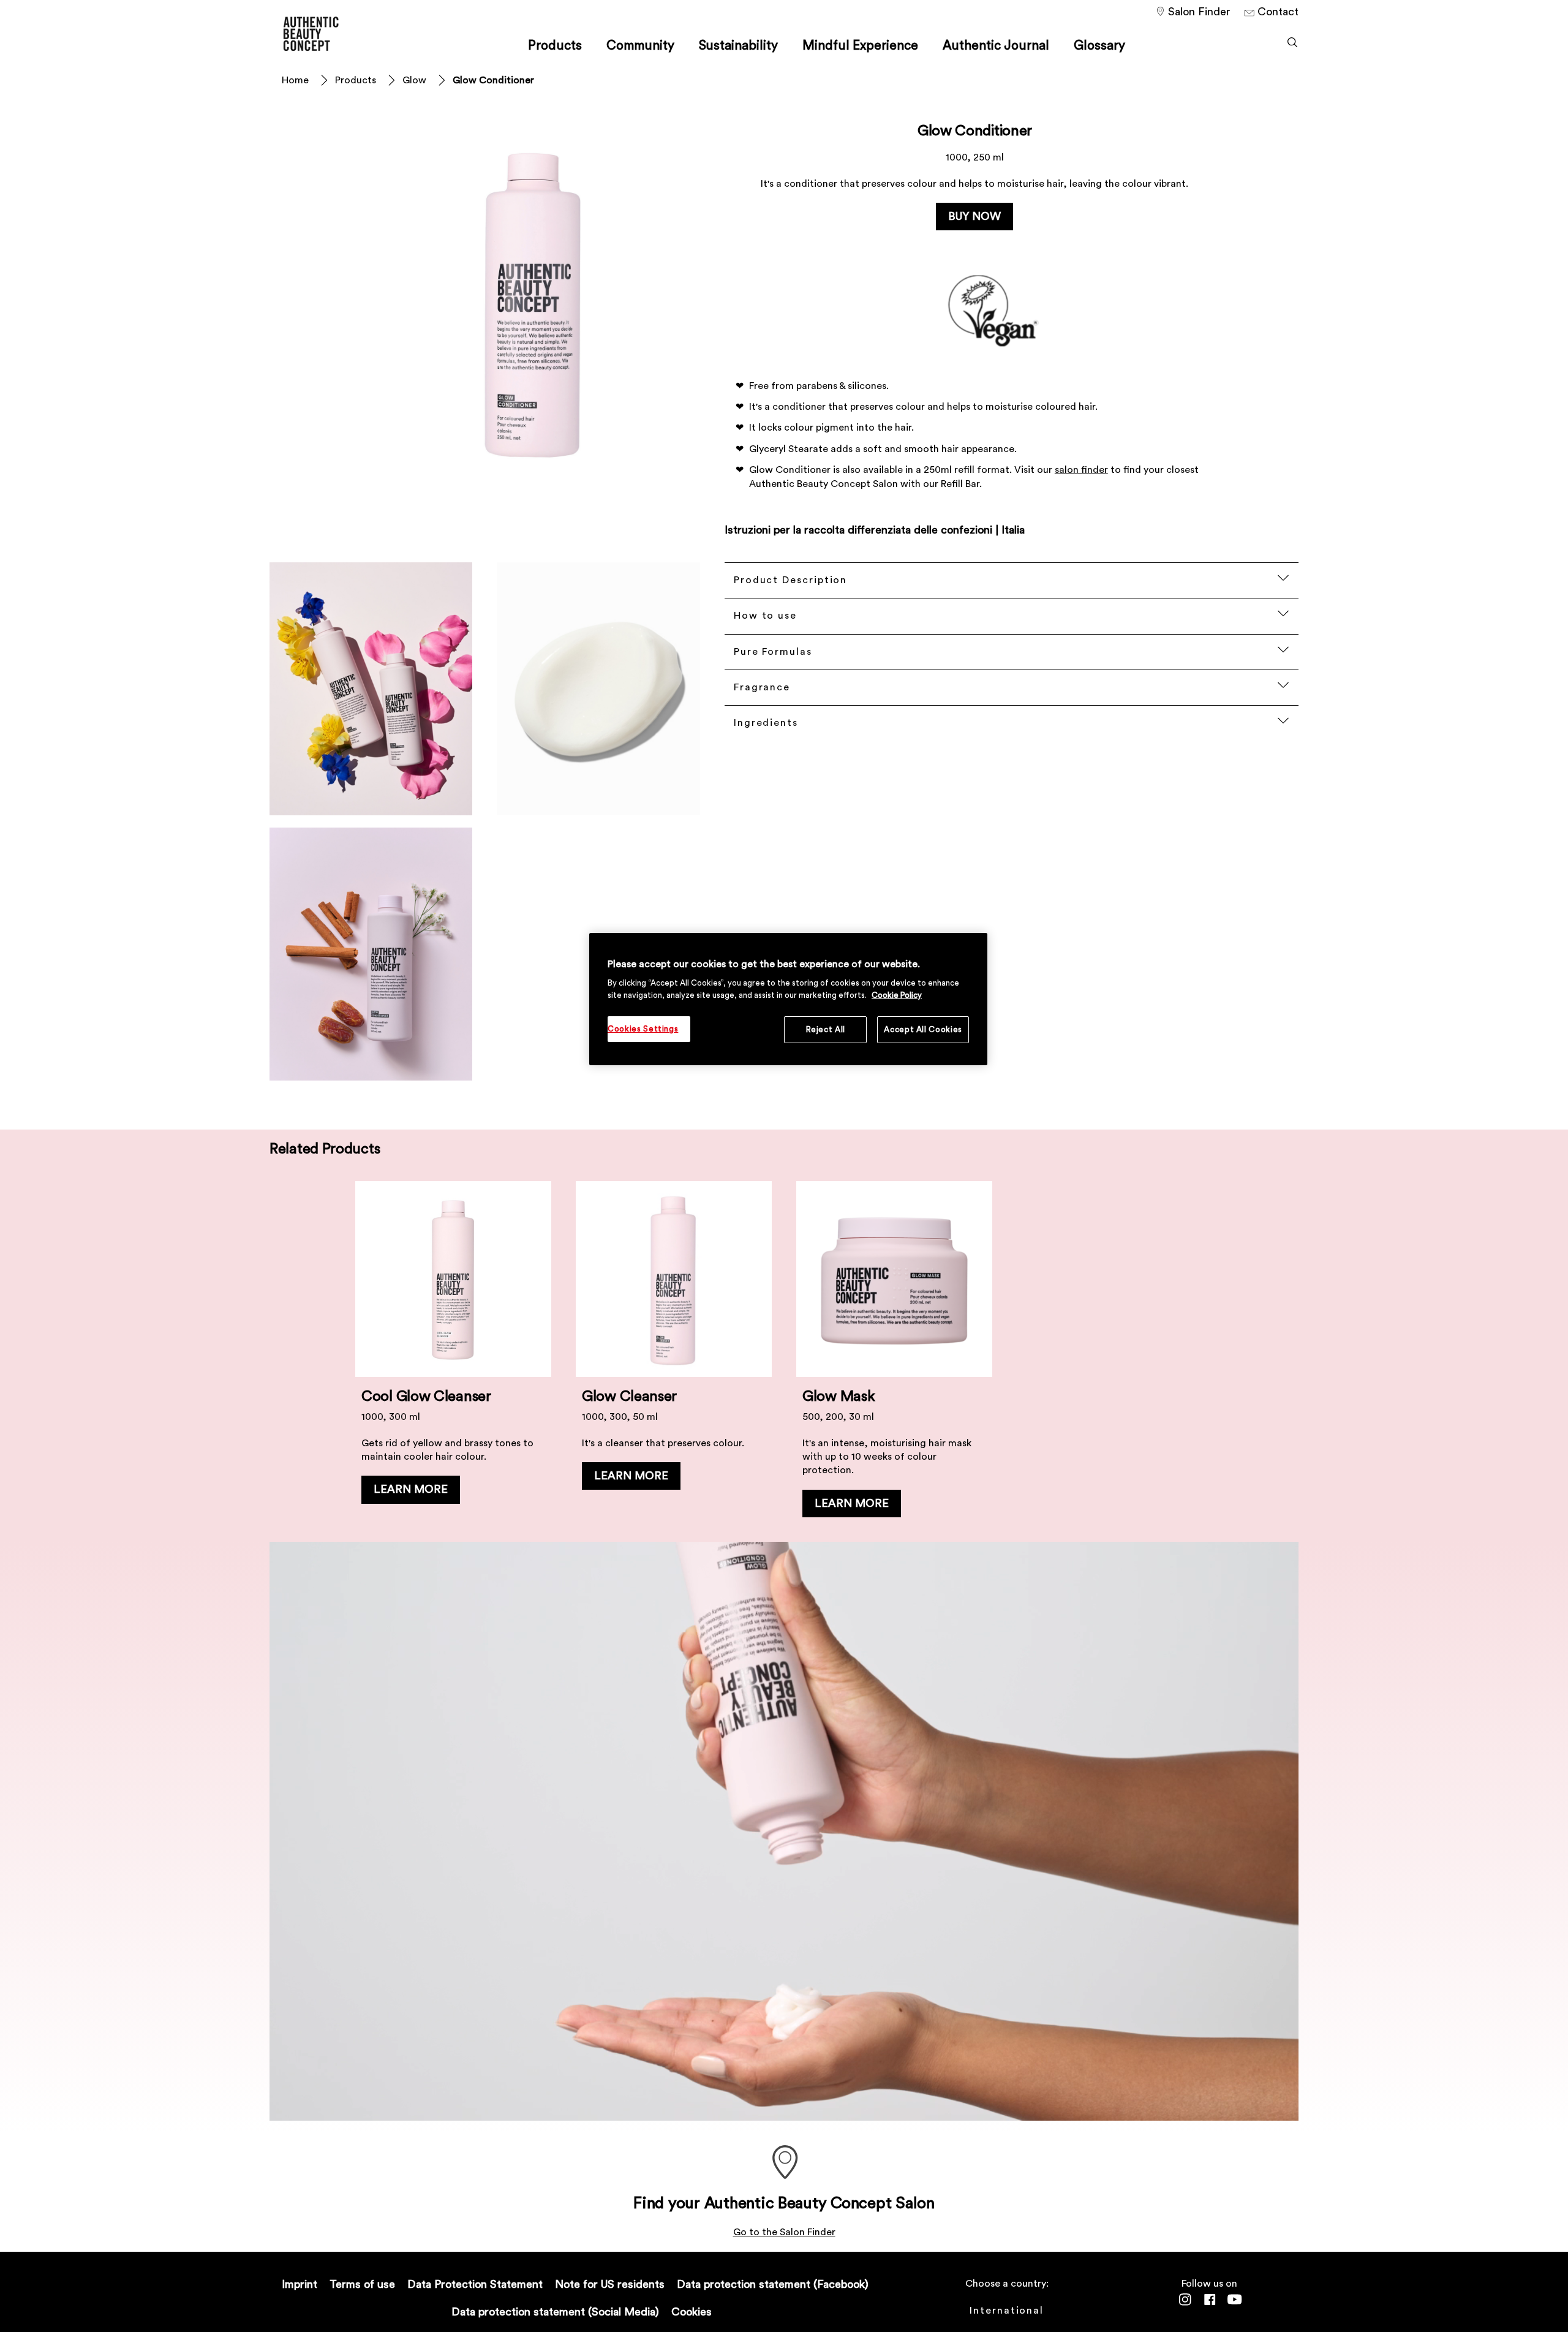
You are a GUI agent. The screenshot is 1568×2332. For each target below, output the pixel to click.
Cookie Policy (897, 995)
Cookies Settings (643, 1029)
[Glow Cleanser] (674, 1355)
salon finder (1081, 470)
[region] (788, 999)
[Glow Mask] (894, 1355)
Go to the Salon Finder (784, 2232)
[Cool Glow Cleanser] (453, 1355)
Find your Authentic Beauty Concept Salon (784, 2203)
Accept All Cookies (923, 1029)
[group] (784, 1355)
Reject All (826, 1029)
